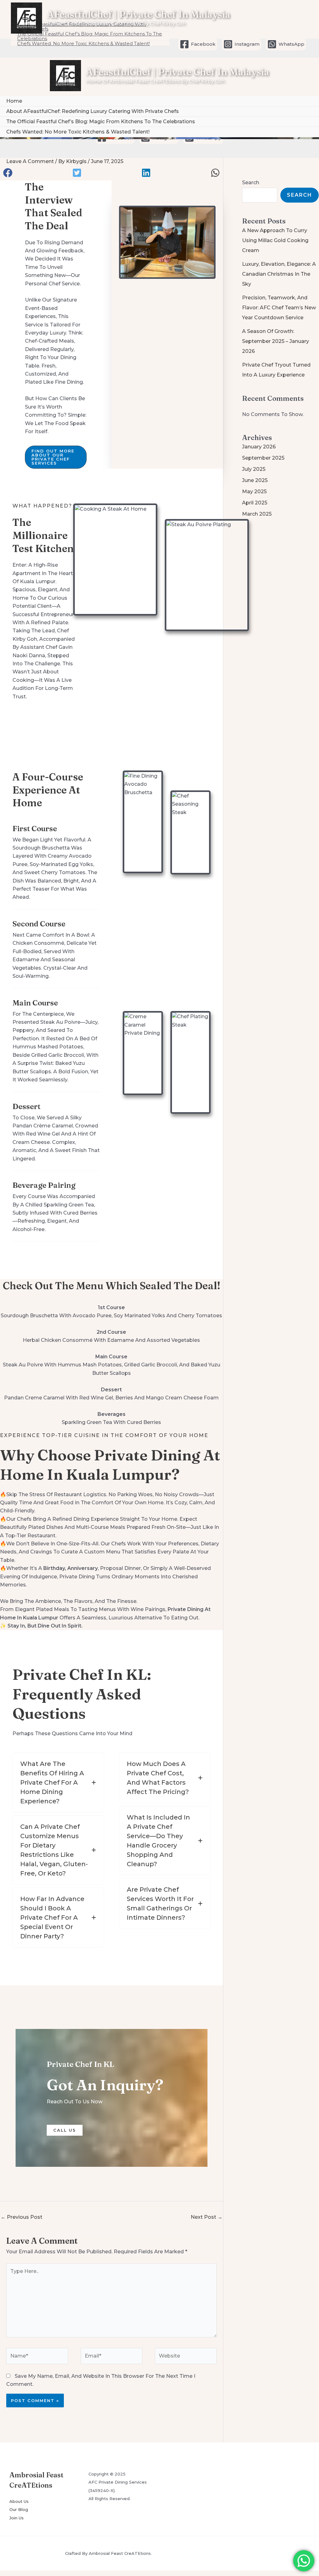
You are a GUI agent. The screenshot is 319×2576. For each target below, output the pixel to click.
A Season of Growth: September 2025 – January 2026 (276, 341)
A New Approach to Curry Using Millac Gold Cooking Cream (275, 240)
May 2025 (254, 492)
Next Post (207, 2217)
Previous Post (21, 2217)
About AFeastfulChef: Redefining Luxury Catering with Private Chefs (93, 111)
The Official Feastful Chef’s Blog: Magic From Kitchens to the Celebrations (101, 122)
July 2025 (254, 469)
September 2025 (263, 458)
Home (14, 101)
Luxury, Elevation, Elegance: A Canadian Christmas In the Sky (279, 274)
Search (251, 183)
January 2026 (259, 447)
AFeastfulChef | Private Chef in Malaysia (139, 14)
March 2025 (257, 514)
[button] (8, 173)
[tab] (58, 1782)
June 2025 (255, 480)
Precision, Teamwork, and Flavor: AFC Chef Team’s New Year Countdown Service (279, 308)
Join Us (17, 2518)
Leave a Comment (30, 161)
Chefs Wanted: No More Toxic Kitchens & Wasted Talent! (83, 44)
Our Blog (19, 2509)
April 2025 (255, 503)
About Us (19, 2501)
